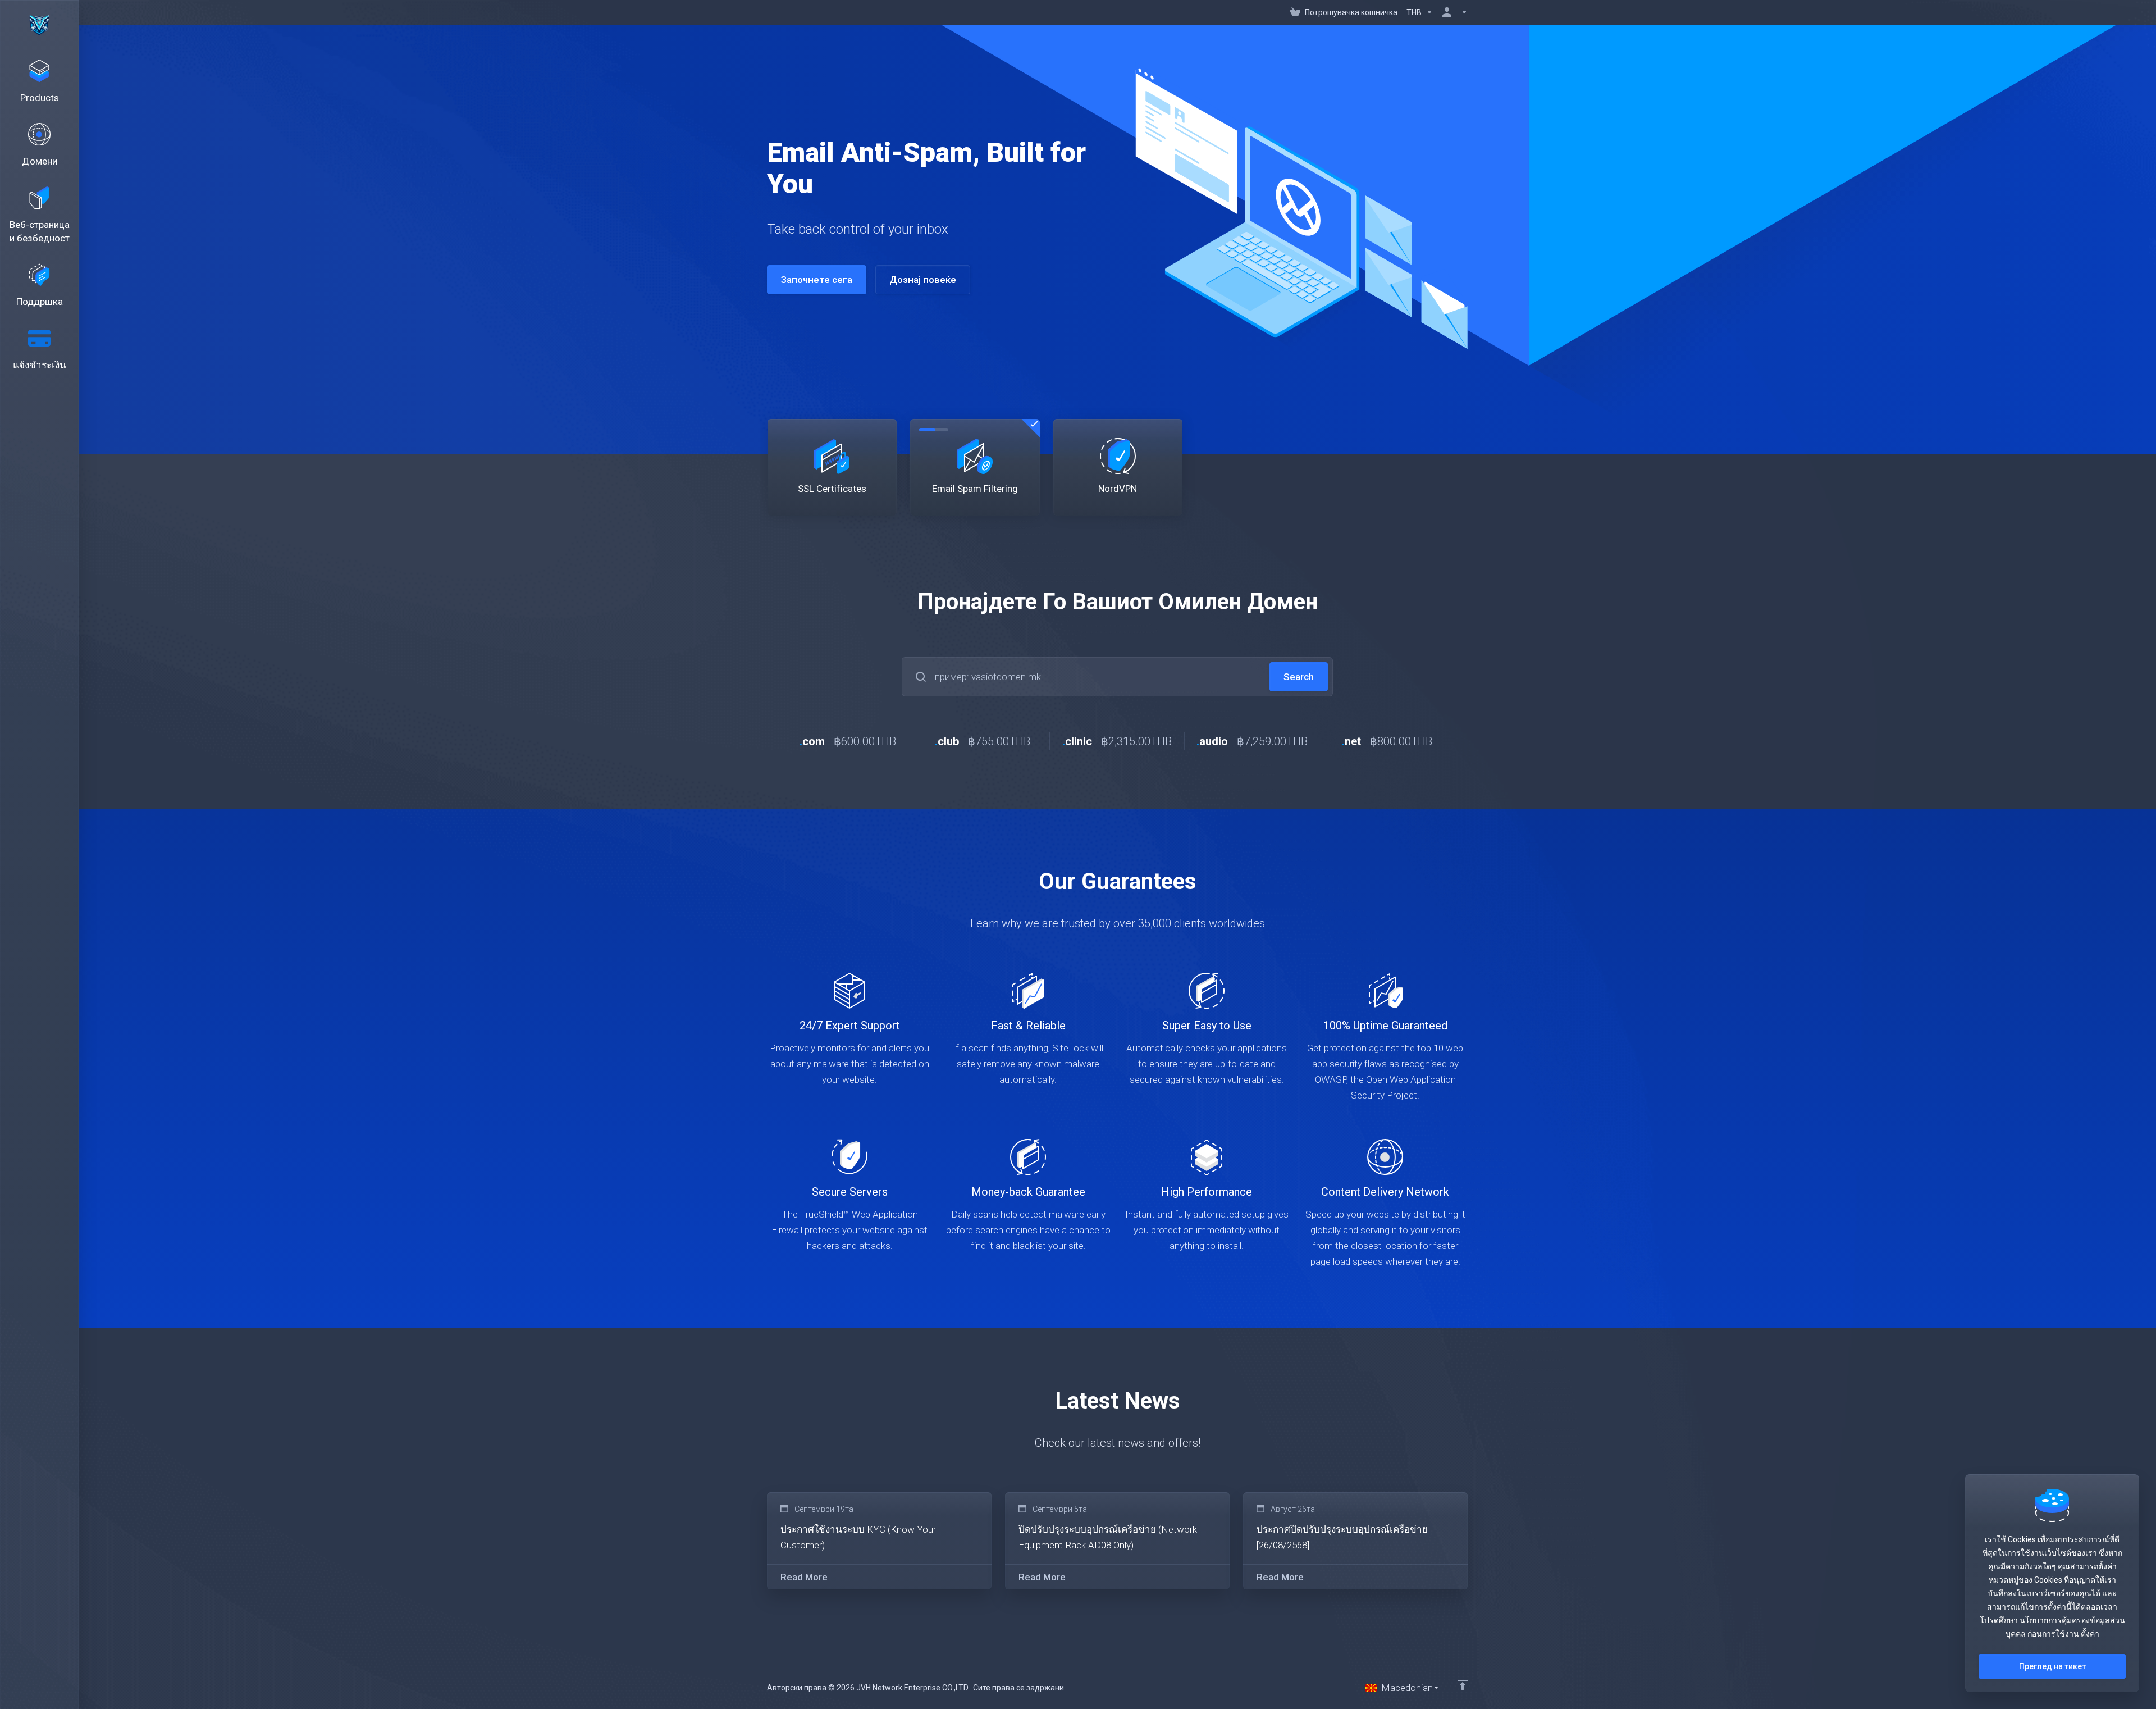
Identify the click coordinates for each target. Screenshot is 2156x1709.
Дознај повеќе (923, 280)
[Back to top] (1463, 1685)
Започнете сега (817, 280)
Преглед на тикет (2052, 1666)
